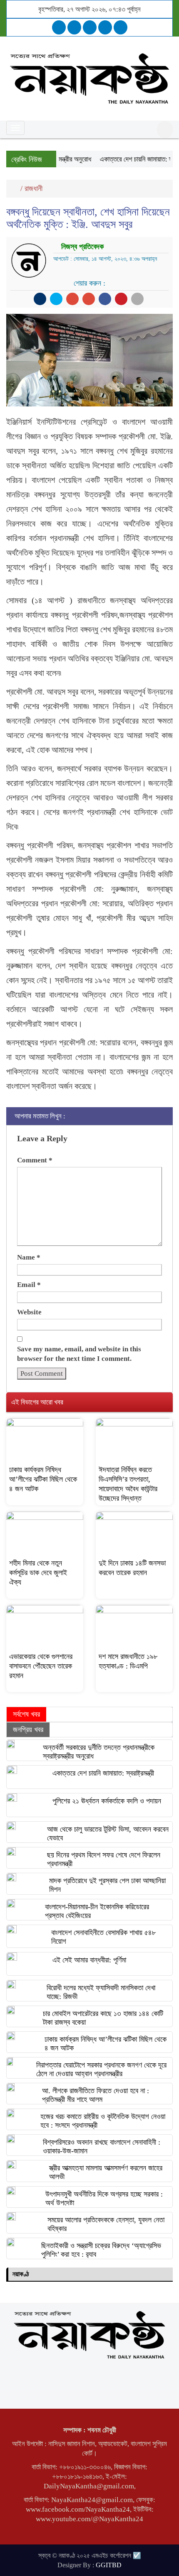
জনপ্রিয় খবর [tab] (28, 1730)
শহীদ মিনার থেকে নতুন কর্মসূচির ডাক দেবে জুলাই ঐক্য (38, 1573)
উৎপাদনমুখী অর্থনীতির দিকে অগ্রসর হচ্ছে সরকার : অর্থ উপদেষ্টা (104, 2198)
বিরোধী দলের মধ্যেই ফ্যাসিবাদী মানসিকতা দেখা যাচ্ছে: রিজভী (101, 1992)
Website (29, 1312)
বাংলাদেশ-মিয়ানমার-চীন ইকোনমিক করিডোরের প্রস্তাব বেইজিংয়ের (97, 1911)
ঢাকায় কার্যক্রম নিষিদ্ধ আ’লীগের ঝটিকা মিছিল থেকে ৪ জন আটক (43, 1479)
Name (29, 1257)
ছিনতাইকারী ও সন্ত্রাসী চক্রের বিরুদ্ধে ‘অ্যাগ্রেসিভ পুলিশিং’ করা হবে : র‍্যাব (101, 2250)
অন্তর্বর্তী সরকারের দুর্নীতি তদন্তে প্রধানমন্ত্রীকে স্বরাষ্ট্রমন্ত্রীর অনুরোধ (99, 1752)
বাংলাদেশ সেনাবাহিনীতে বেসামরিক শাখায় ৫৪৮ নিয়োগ (103, 1937)
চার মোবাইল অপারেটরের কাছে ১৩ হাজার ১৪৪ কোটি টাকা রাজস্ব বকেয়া (103, 2018)
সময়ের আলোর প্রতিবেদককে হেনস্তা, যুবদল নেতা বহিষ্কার (106, 2224)
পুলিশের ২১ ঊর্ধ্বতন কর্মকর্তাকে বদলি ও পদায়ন (107, 1801)
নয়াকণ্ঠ (21, 2274)
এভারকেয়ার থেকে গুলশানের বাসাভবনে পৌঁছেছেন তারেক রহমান (41, 1666)
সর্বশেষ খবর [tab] (26, 1714)
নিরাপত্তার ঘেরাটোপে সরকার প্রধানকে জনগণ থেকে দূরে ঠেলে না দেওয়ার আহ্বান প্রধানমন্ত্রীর (101, 2069)
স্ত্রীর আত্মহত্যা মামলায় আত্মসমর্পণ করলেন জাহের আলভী (106, 2172)
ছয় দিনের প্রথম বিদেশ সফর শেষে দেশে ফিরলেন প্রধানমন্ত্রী (104, 1859)
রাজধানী (34, 188)
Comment (35, 1160)
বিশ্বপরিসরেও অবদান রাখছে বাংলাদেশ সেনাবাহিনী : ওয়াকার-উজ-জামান (102, 2147)
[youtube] (121, 27)
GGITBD (109, 2565)
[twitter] (74, 27)
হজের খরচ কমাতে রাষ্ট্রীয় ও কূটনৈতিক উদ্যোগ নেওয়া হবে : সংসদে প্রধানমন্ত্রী (103, 2121)
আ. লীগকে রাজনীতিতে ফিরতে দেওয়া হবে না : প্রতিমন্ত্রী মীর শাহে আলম (96, 2095)
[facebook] (59, 27)
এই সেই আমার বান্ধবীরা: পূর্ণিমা (89, 1960)
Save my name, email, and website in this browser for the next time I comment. (79, 1354)
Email (29, 1285)
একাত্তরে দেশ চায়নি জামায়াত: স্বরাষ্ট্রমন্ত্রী (103, 1773)
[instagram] (90, 27)
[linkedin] (105, 27)
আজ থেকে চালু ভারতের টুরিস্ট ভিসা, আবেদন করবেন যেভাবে (108, 1834)
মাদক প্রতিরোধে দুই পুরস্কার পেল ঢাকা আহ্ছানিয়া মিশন (107, 1885)
